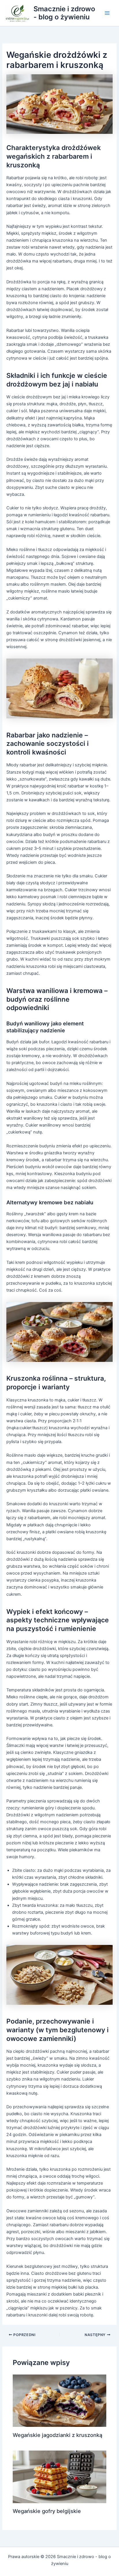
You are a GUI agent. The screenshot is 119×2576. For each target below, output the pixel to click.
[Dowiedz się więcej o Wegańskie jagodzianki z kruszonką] (59, 2400)
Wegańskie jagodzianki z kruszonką (57, 2435)
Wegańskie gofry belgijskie (47, 2511)
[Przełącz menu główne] (107, 13)
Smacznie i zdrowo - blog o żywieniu (64, 13)
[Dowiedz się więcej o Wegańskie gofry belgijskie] (59, 2477)
